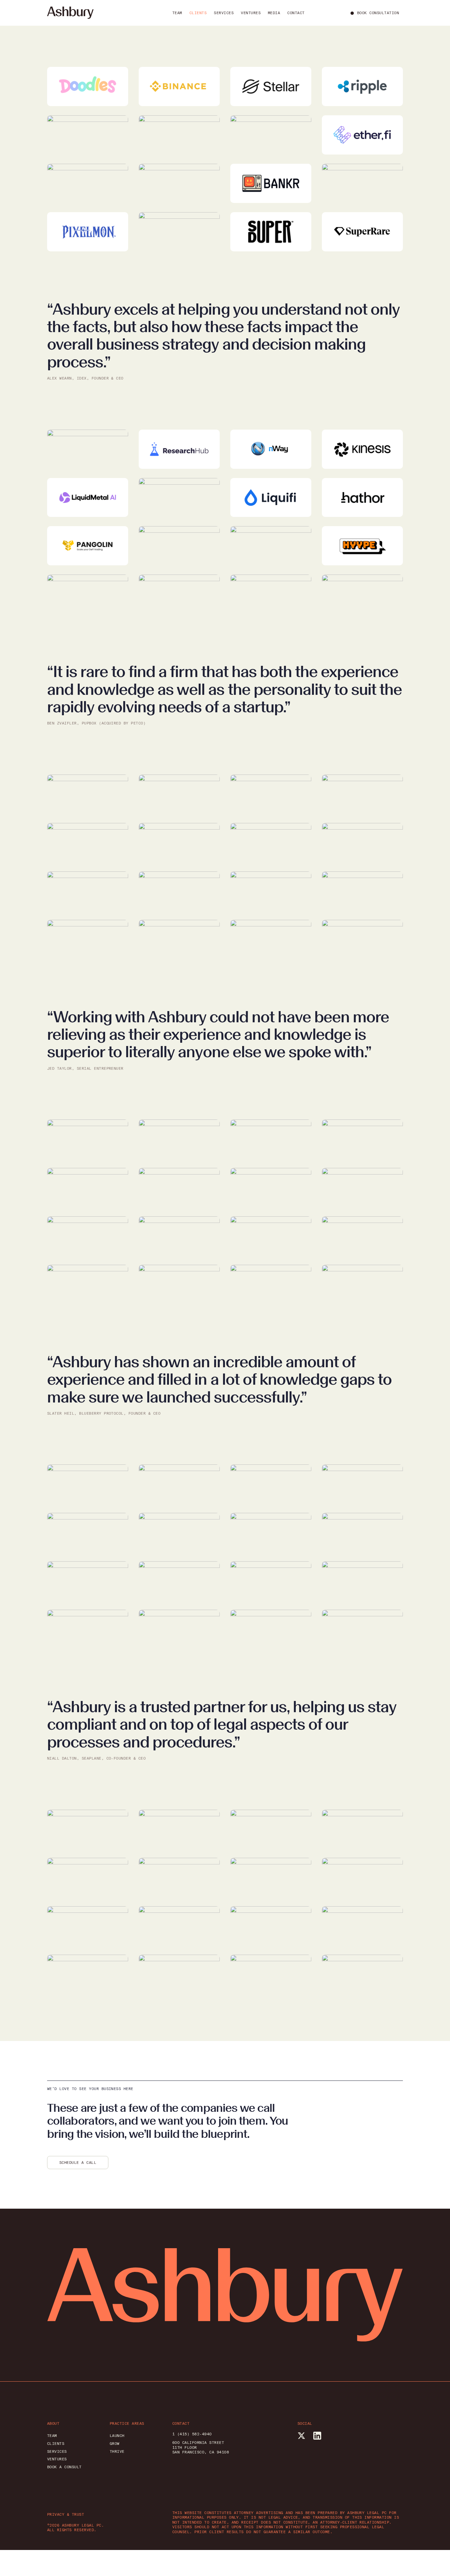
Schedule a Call (78, 2163)
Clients (198, 13)
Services (224, 13)
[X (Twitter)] (301, 2436)
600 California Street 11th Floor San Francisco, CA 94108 (201, 2447)
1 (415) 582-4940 (192, 2434)
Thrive (117, 2451)
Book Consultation (378, 13)
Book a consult (64, 2467)
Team (177, 13)
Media (274, 13)
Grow (115, 2444)
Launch (117, 2436)
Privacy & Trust (66, 2514)
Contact (296, 13)
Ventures (251, 13)
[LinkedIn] (317, 2436)
